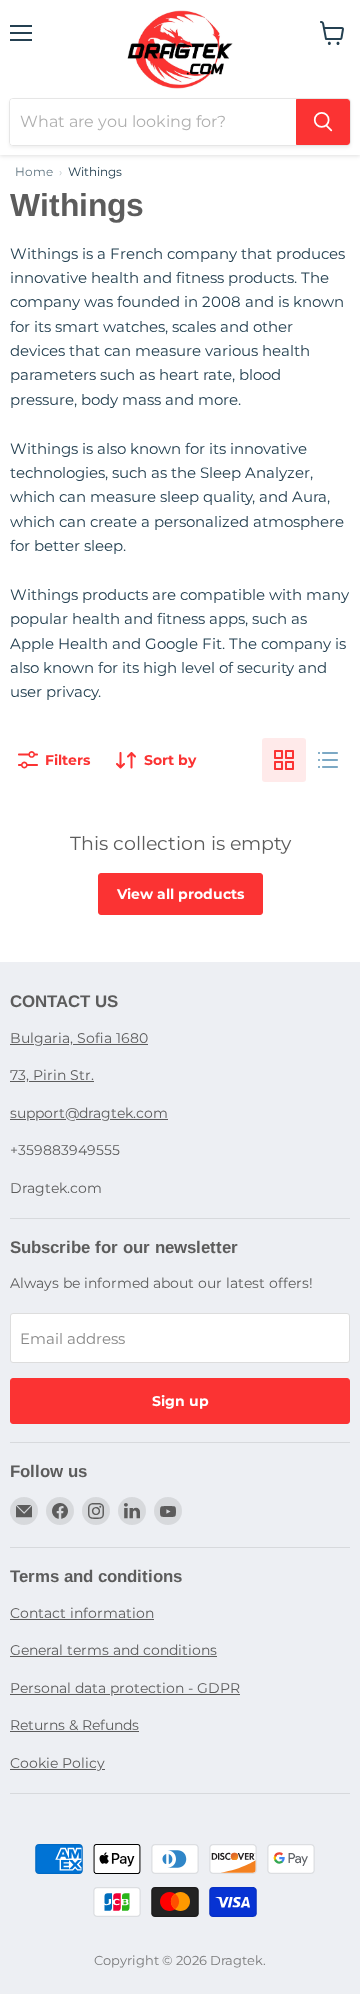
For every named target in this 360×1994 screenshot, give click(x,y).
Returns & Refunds (74, 1725)
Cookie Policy (57, 1763)
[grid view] (284, 760)
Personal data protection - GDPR (125, 1688)
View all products (180, 894)
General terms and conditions (113, 1650)
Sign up (180, 1401)
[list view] (328, 760)
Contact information (82, 1613)
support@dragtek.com (89, 1113)
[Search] (323, 122)
